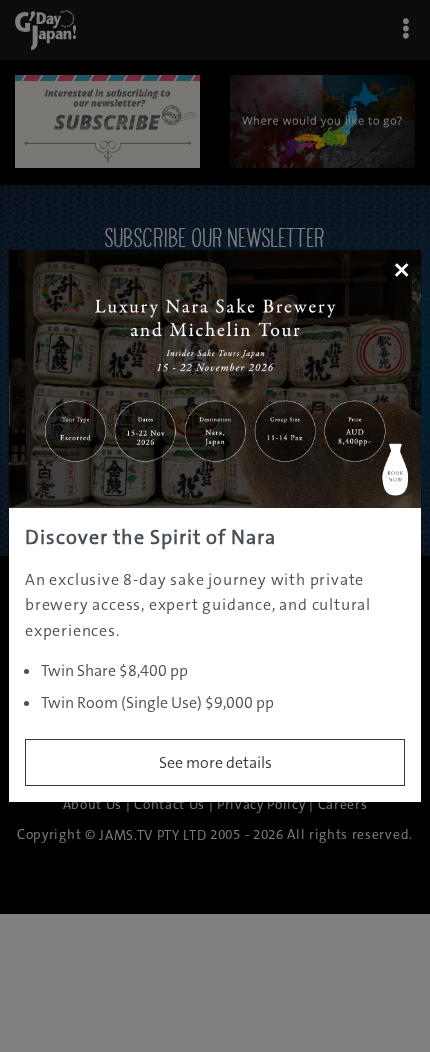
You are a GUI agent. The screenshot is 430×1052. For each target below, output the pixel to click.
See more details (215, 762)
